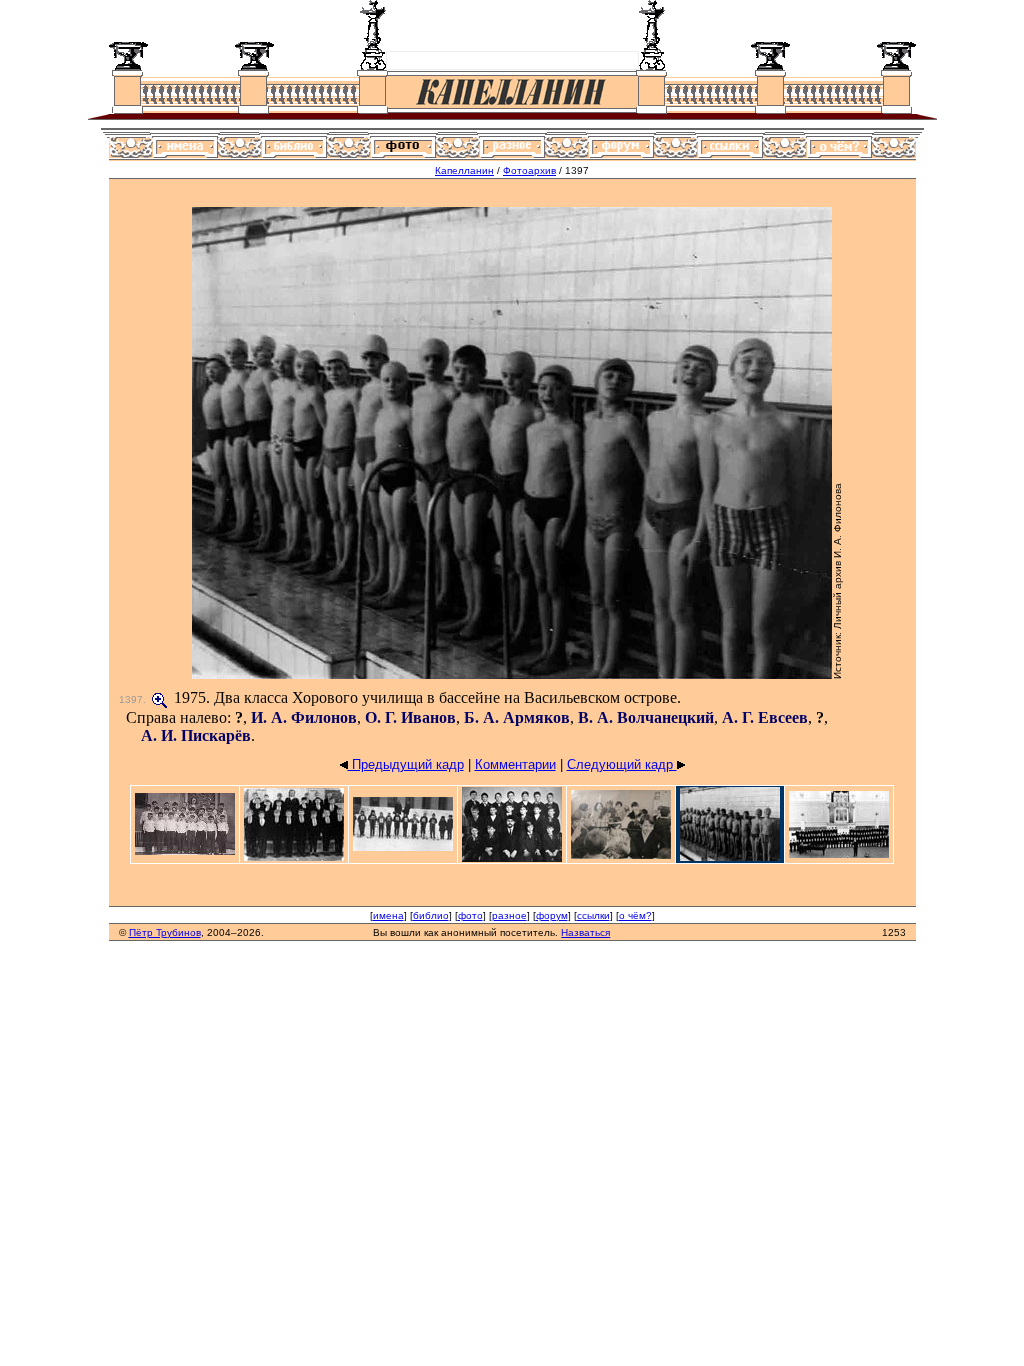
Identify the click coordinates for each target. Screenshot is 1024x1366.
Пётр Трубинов (165, 932)
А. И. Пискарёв (196, 735)
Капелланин (464, 170)
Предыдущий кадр (406, 764)
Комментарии (515, 764)
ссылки (593, 915)
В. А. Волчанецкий (646, 717)
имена (388, 915)
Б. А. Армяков (517, 717)
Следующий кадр (622, 764)
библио (431, 915)
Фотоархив (529, 170)
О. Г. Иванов (410, 717)
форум (552, 915)
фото (470, 915)
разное (509, 915)
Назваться (585, 932)
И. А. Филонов (304, 717)
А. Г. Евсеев (765, 717)
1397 (131, 699)
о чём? (635, 915)
